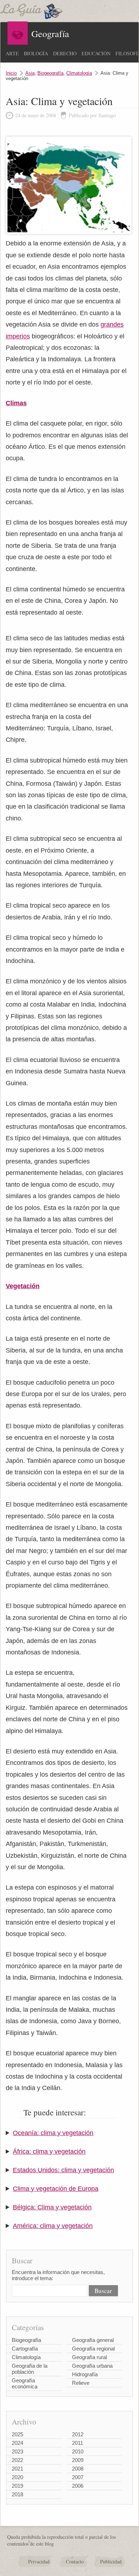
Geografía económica (25, 2383)
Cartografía (25, 2349)
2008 (78, 2469)
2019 (17, 2486)
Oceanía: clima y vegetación (53, 2133)
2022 (17, 2460)
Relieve (81, 2383)
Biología (36, 53)
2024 (17, 2443)
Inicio (11, 73)
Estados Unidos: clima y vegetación (63, 2170)
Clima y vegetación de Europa (56, 2189)
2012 (78, 2434)
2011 (78, 2443)
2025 (17, 2434)
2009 (78, 2460)
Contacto (75, 2562)
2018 (17, 2494)
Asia (30, 73)
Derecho (65, 53)
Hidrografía (85, 2374)
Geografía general (93, 2340)
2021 (17, 2469)
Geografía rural (89, 2357)
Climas (16, 403)
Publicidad (111, 2562)
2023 (17, 2451)
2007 (78, 2477)
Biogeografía (50, 73)
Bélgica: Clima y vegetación (52, 2207)
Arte (12, 53)
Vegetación (23, 1286)
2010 (78, 2451)
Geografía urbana (92, 2366)
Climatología (79, 73)
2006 (78, 2486)
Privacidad (39, 2562)
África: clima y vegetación (49, 2151)
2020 (17, 2477)
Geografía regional (93, 2349)
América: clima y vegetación (53, 2226)
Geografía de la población (30, 2369)
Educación (96, 53)
